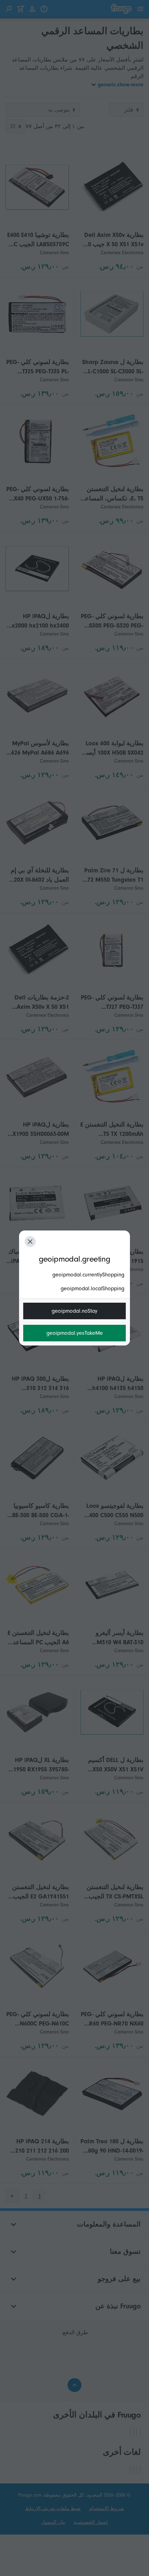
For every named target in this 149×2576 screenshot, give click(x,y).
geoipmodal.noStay (74, 1311)
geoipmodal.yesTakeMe (75, 1333)
